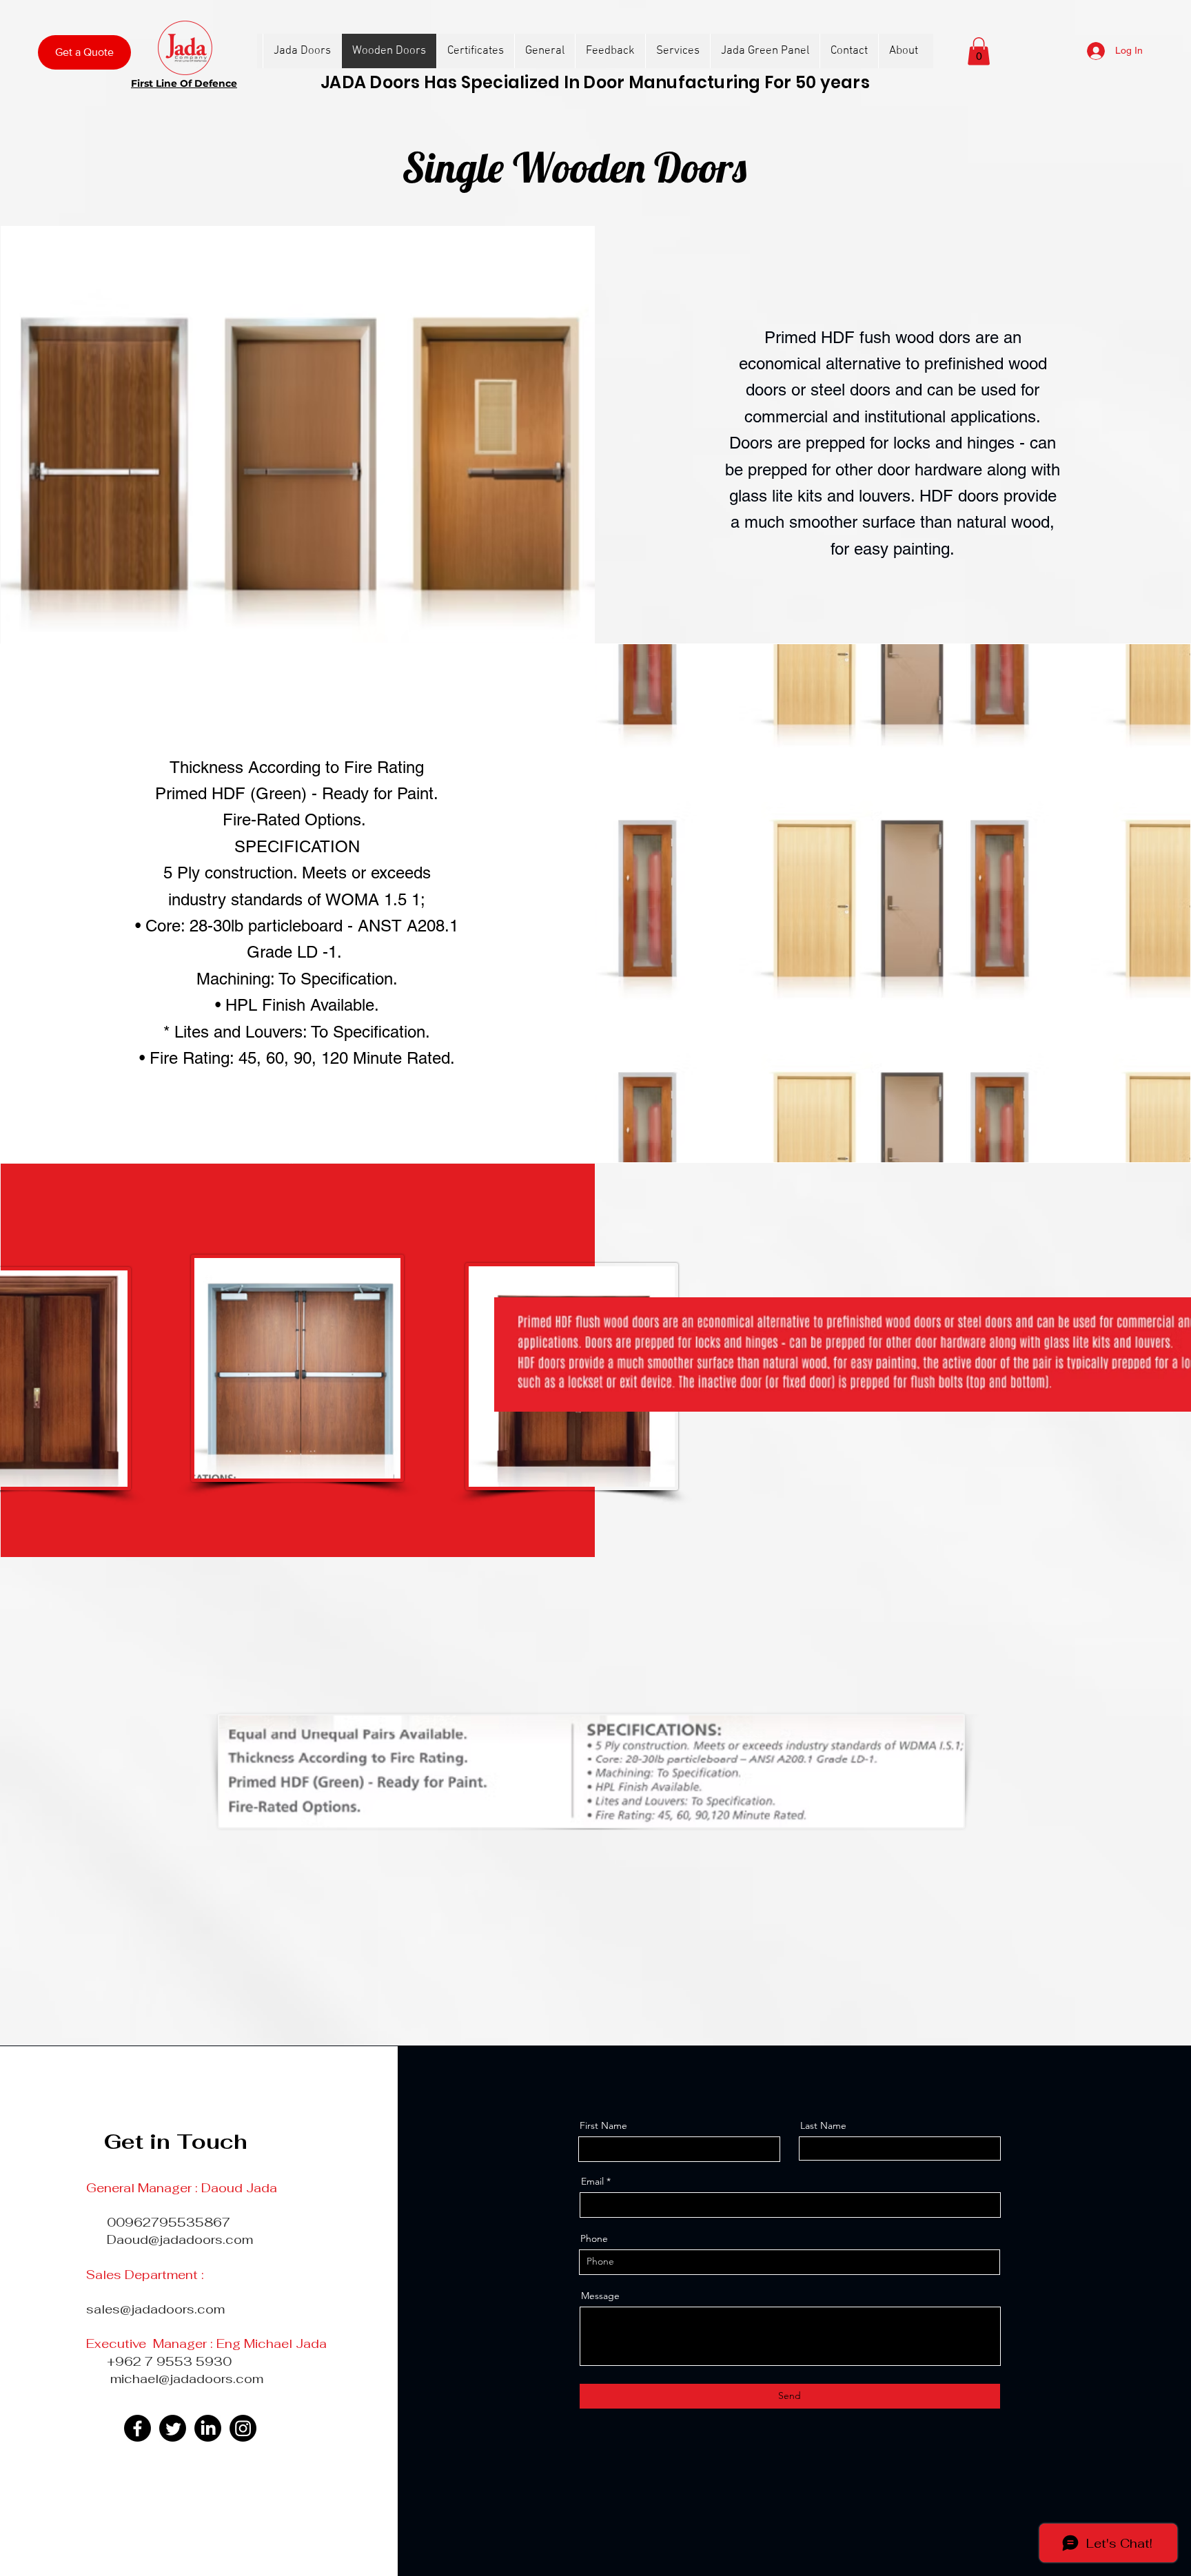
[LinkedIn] (208, 2428)
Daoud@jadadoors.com (180, 2239)
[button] (979, 51)
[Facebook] (138, 2428)
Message (600, 2296)
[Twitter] (173, 2428)
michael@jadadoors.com (187, 2379)
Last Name (823, 2125)
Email (592, 2181)
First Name (603, 2125)
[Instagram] (243, 2428)
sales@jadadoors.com (155, 2309)
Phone (594, 2238)
